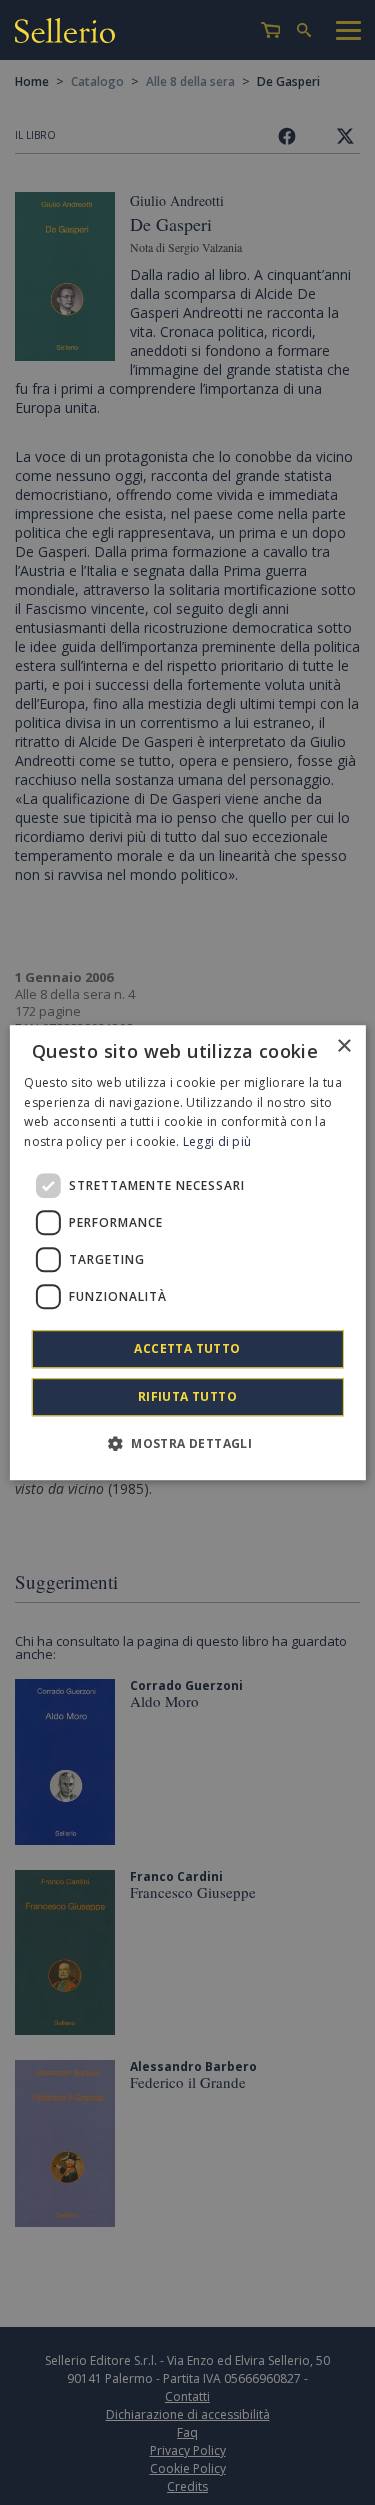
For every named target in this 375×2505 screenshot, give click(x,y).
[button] (187, 1443)
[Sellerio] (65, 33)
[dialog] (187, 1253)
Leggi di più (217, 1141)
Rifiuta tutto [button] (187, 1396)
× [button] (343, 1046)
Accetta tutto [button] (187, 1348)
